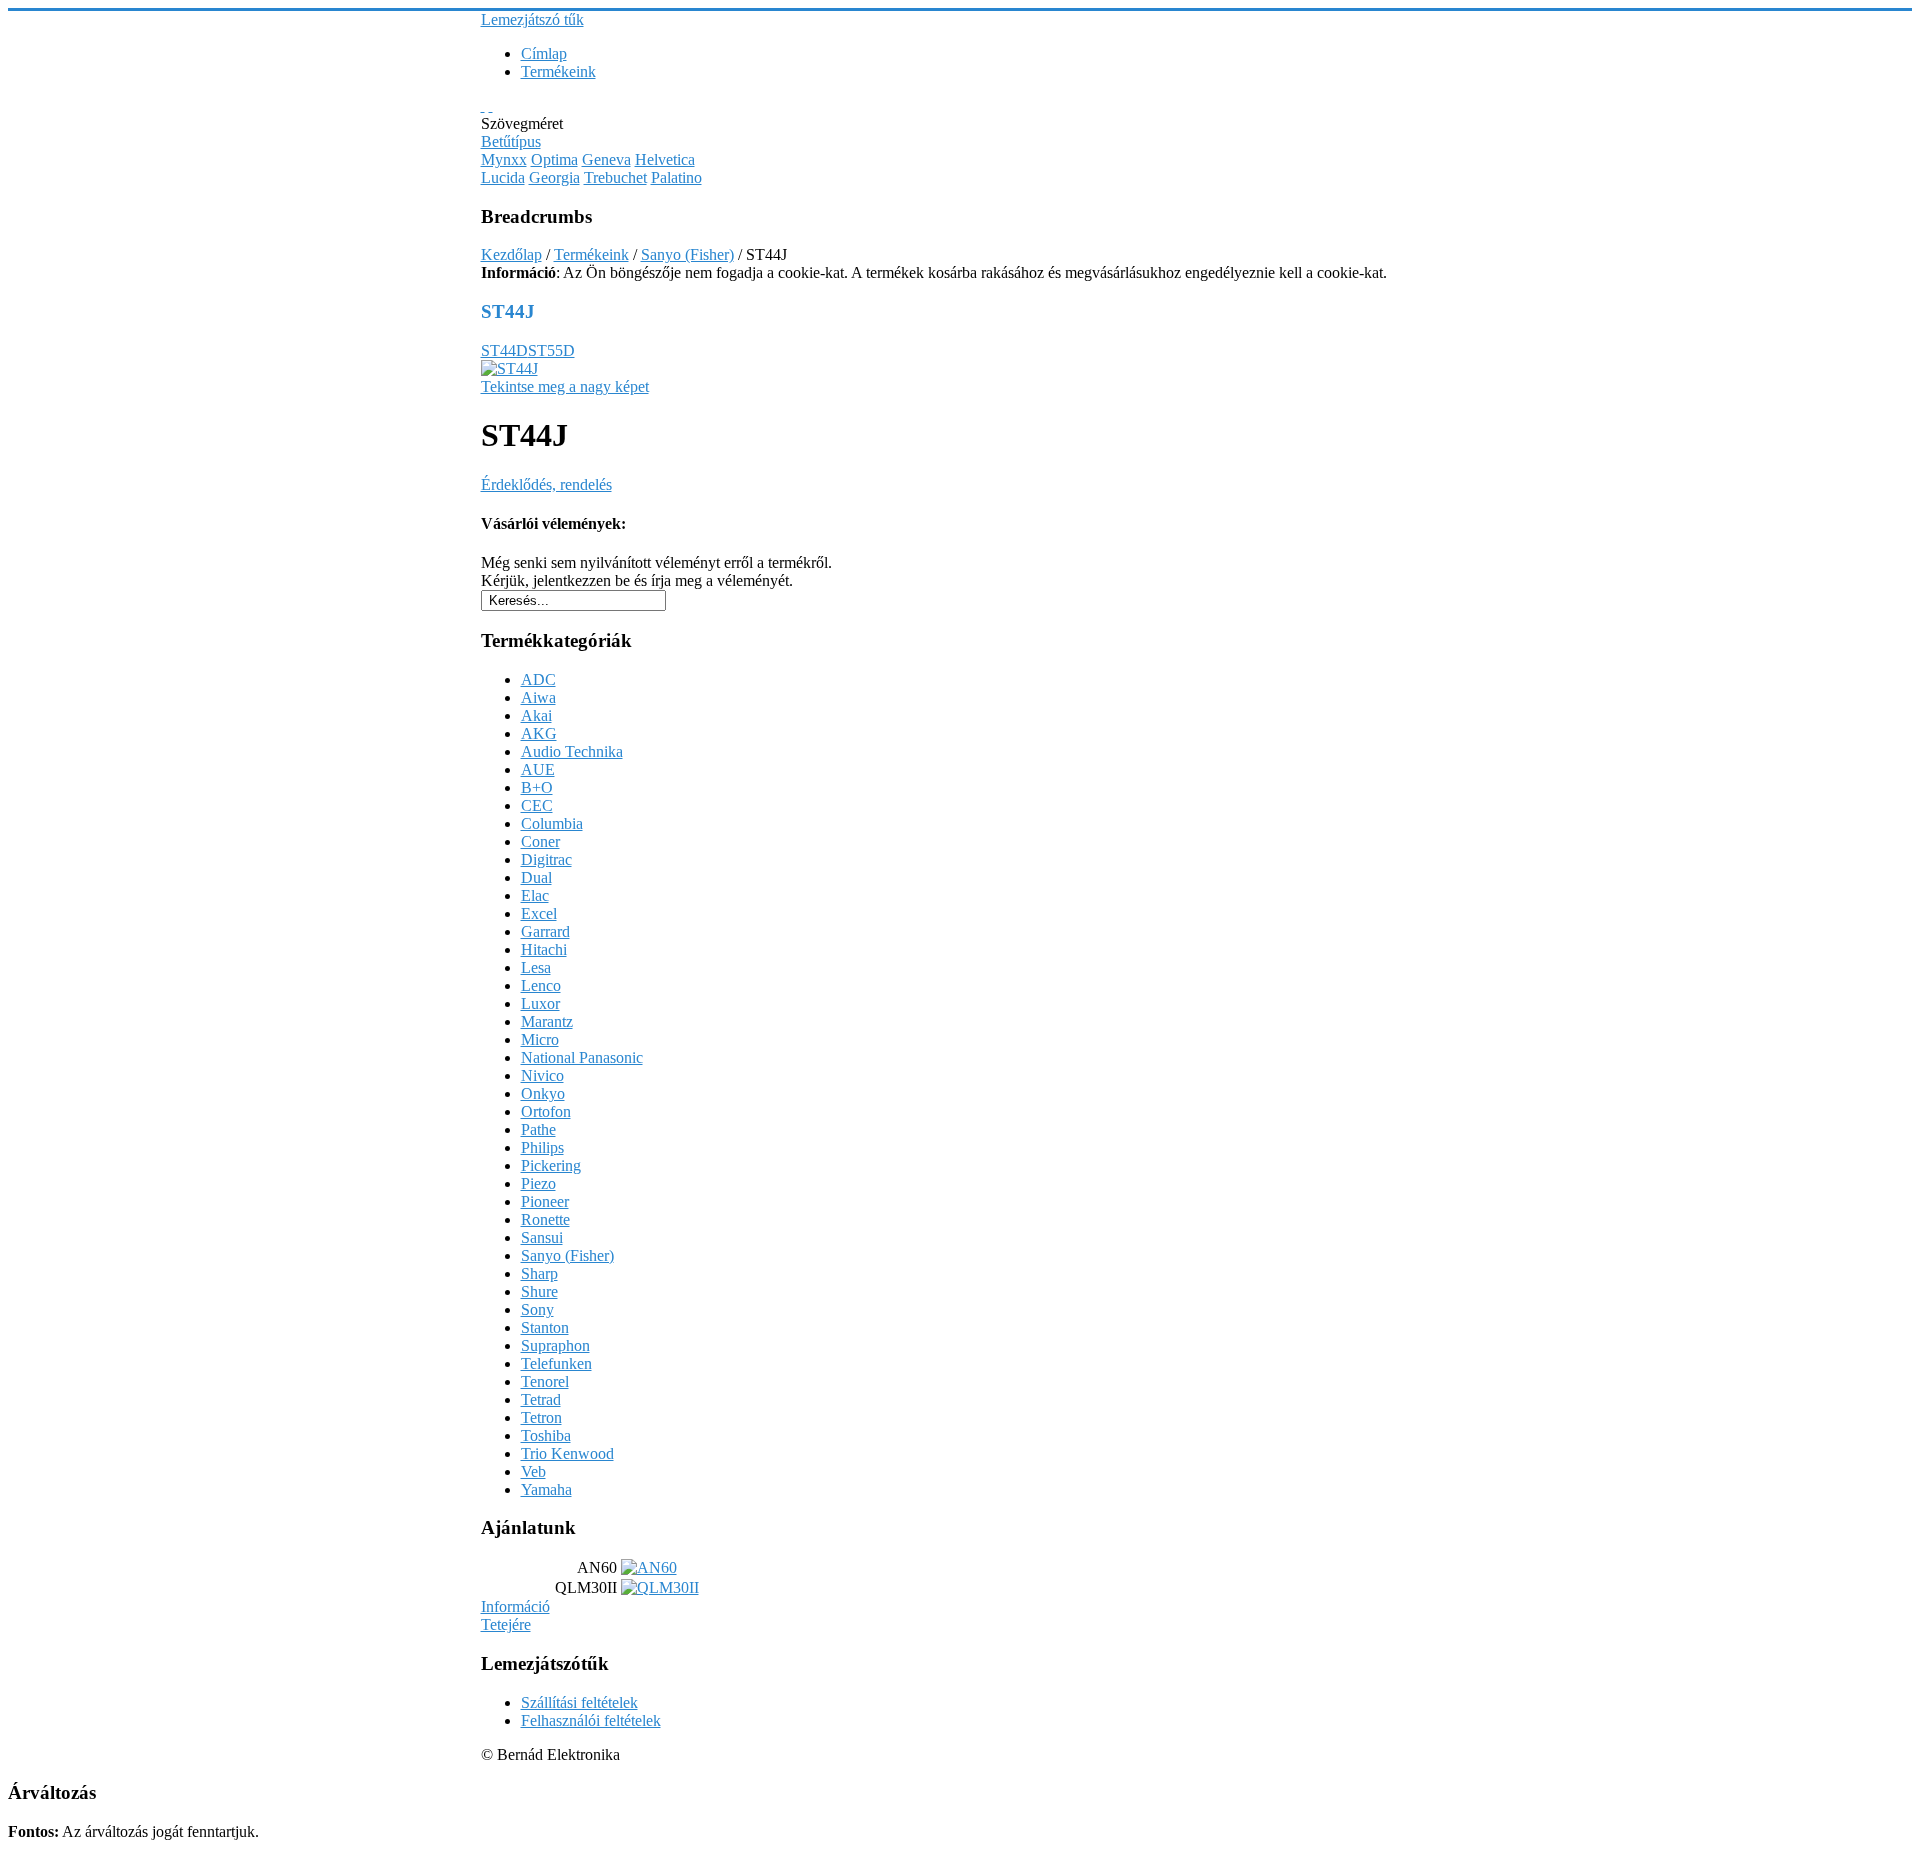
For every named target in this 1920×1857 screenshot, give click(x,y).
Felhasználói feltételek (591, 1720)
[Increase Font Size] (483, 105)
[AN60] (649, 1567)
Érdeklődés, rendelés (546, 484)
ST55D (551, 350)
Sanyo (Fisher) (687, 254)
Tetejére (506, 1624)
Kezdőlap (511, 254)
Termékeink (591, 254)
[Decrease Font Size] (491, 105)
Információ (515, 1606)
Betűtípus (511, 141)
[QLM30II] (660, 1587)
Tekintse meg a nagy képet (565, 386)
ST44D (504, 350)
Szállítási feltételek (579, 1702)
